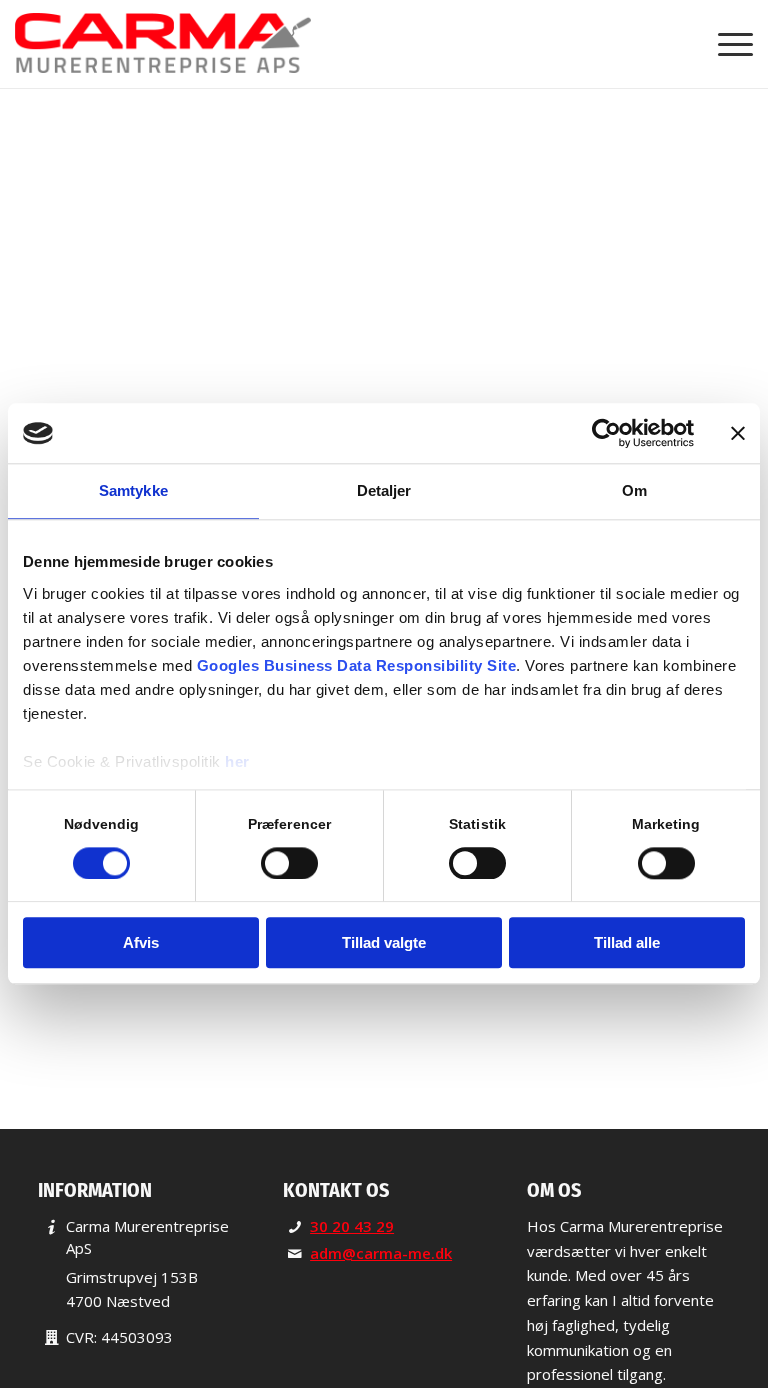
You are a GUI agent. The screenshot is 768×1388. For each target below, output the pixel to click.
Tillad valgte (384, 943)
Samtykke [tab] (133, 490)
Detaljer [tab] (384, 490)
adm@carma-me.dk (381, 1253)
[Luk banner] (738, 433)
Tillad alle (627, 943)
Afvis (141, 943)
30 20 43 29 (352, 1226)
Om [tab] (634, 490)
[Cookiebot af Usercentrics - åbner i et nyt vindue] (606, 433)
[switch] (289, 863)
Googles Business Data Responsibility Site (357, 665)
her (237, 761)
